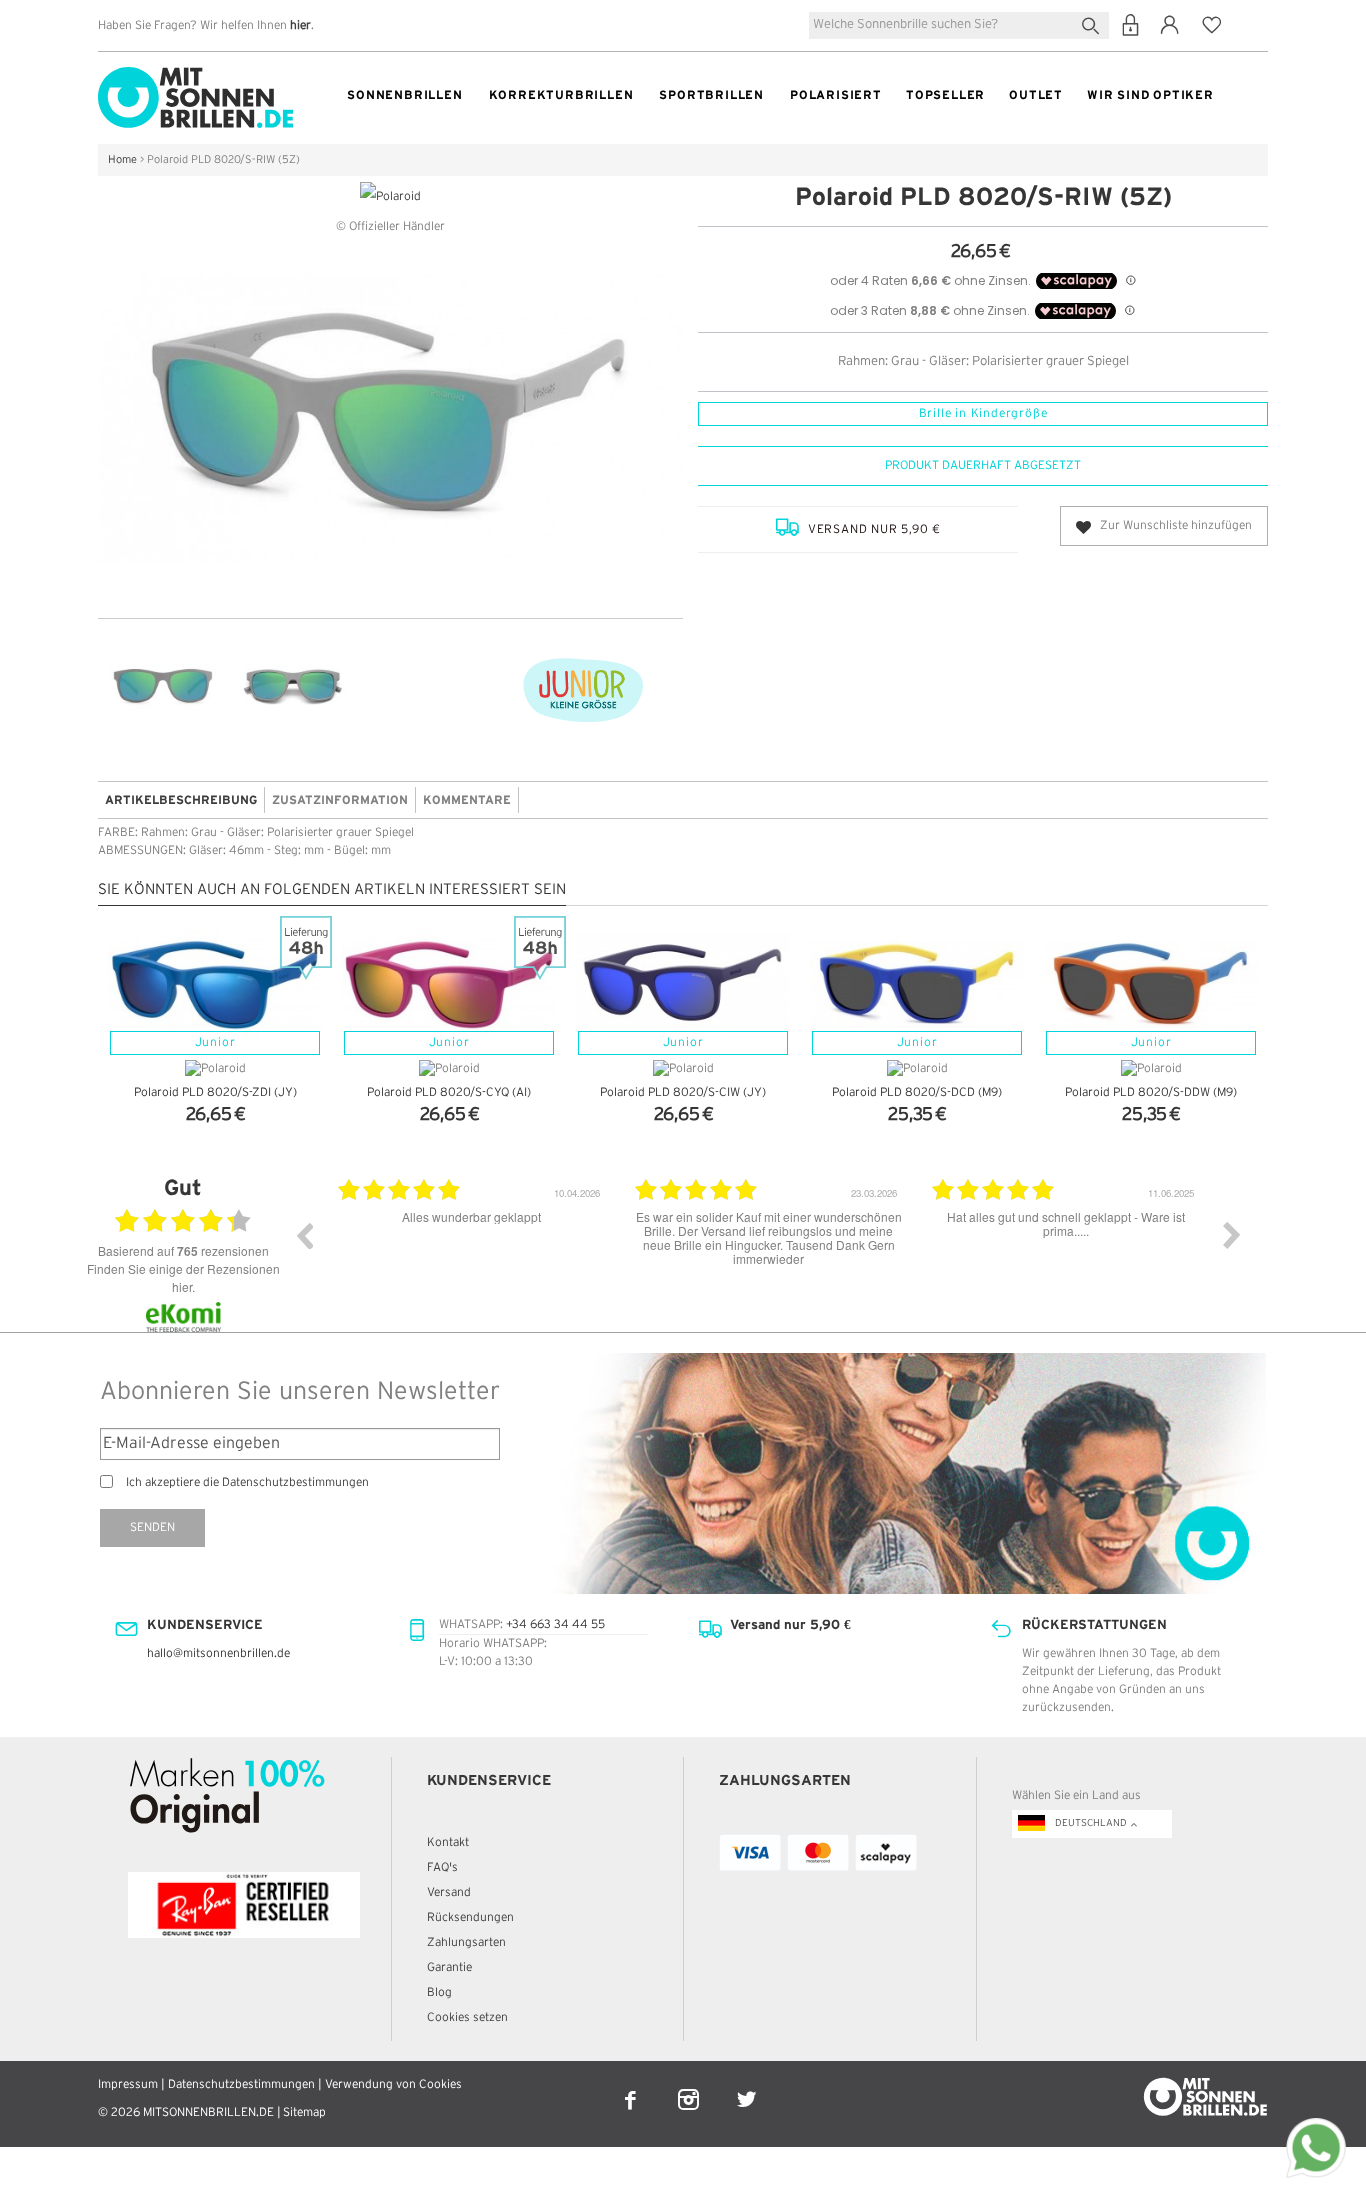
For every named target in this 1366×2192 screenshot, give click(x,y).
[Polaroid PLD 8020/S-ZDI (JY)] (215, 985)
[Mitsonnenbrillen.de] (195, 75)
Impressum (128, 2084)
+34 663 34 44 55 (555, 1624)
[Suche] (1094, 23)
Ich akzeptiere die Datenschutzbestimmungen (247, 1482)
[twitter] (746, 2086)
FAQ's (442, 1867)
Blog (439, 1992)
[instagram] (690, 2086)
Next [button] (1232, 1235)
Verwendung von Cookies (393, 2084)
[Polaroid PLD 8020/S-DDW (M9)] (1151, 985)
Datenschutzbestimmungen (241, 2084)
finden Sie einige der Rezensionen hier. (183, 1277)
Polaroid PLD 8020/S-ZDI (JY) (215, 1092)
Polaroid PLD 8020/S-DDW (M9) (1151, 1092)
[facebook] (632, 2086)
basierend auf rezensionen (183, 1251)
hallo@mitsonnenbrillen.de (218, 1653)
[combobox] (959, 25)
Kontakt (448, 1842)
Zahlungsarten (466, 1942)
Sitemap (304, 2112)
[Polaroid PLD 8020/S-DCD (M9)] (917, 985)
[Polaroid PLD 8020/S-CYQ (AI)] (449, 985)
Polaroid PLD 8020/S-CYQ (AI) (449, 1092)
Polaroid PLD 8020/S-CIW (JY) (683, 1092)
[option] (471, 1250)
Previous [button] (304, 1235)
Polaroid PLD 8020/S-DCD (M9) (917, 1092)
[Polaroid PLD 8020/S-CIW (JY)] (683, 985)
